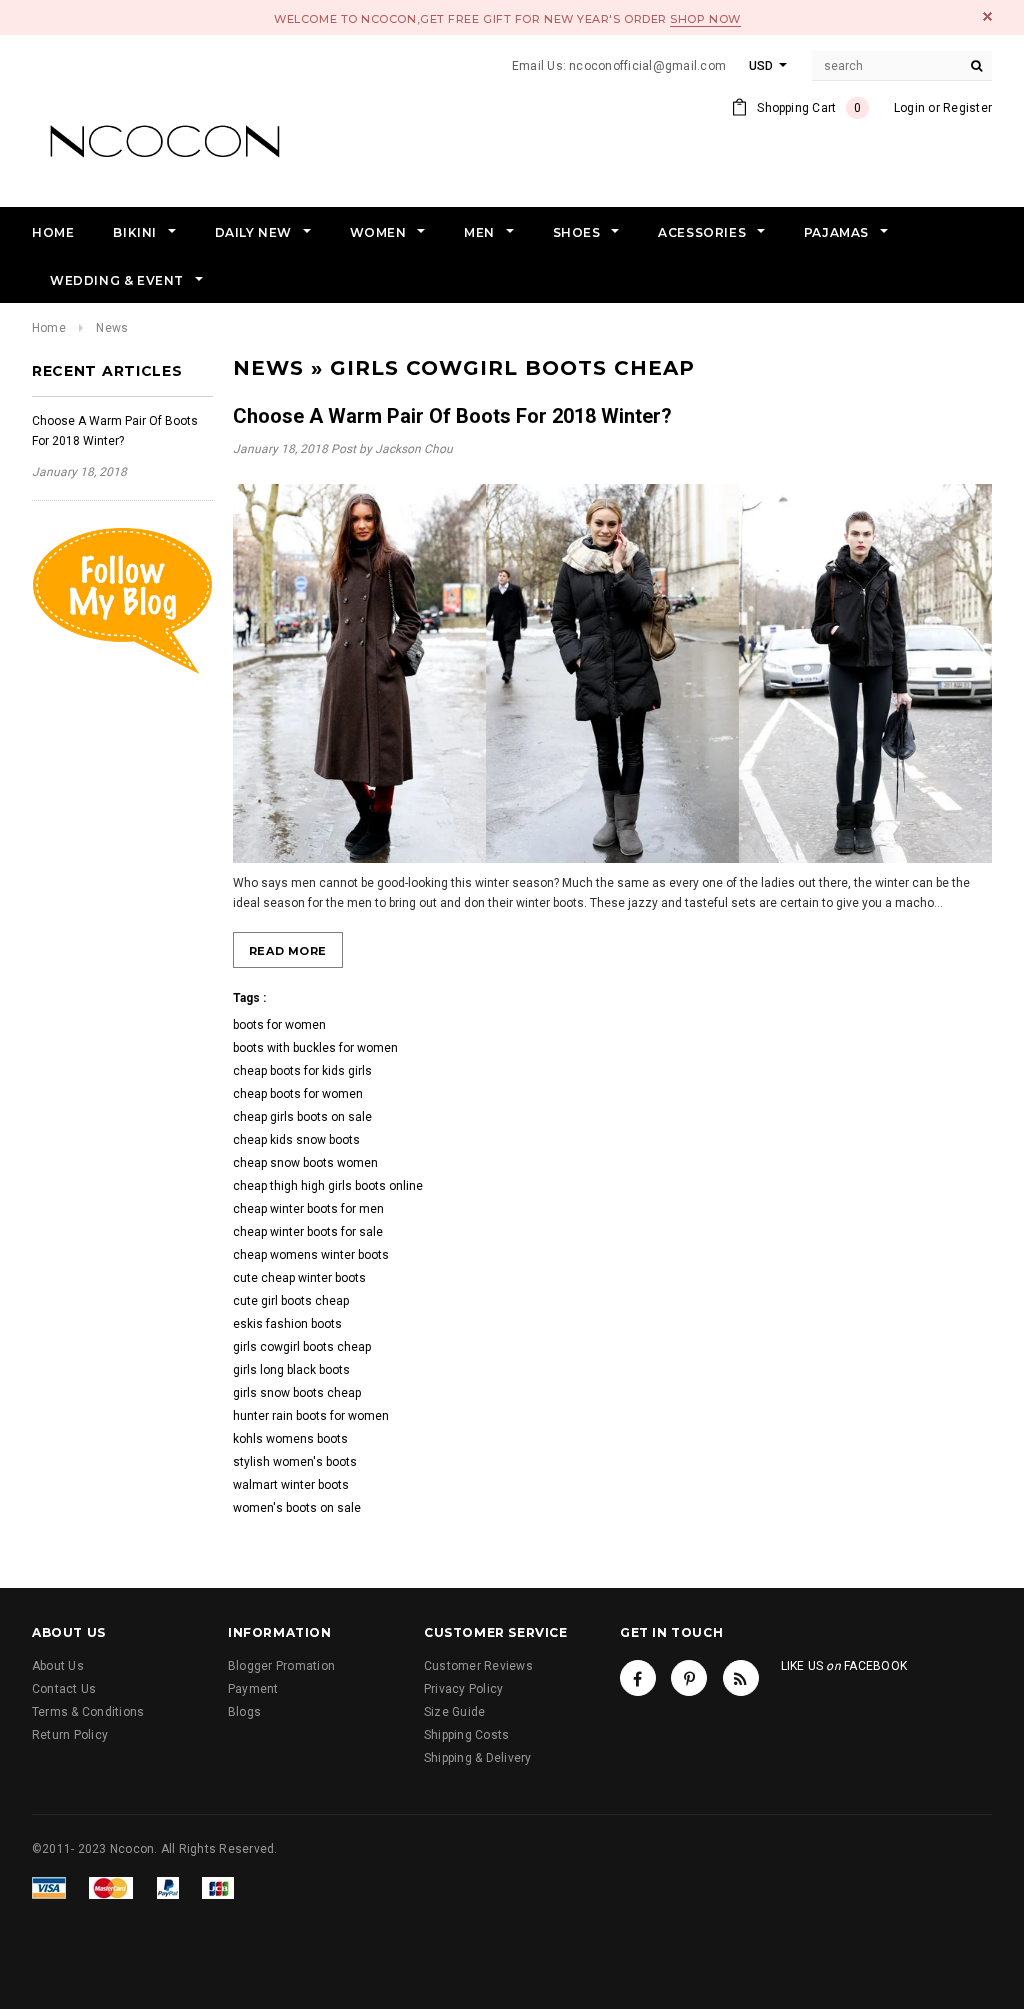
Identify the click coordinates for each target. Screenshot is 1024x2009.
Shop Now (705, 19)
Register (967, 108)
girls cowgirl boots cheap (302, 1347)
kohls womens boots (290, 1439)
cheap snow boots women (305, 1163)
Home (49, 328)
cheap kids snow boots (296, 1140)
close (987, 16)
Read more (288, 951)
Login (909, 108)
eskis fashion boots (287, 1324)
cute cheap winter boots (299, 1278)
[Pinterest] (689, 1678)
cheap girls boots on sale (302, 1117)
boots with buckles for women (315, 1048)
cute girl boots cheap (291, 1301)
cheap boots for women (298, 1094)
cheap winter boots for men (308, 1209)
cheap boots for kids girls (302, 1071)
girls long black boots (291, 1370)
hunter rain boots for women (311, 1416)
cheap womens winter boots (311, 1255)
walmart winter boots (291, 1485)
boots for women (279, 1025)
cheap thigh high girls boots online (328, 1186)
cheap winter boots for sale (308, 1232)
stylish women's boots (295, 1462)
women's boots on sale (297, 1508)
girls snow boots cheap (297, 1393)
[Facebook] (638, 1678)
